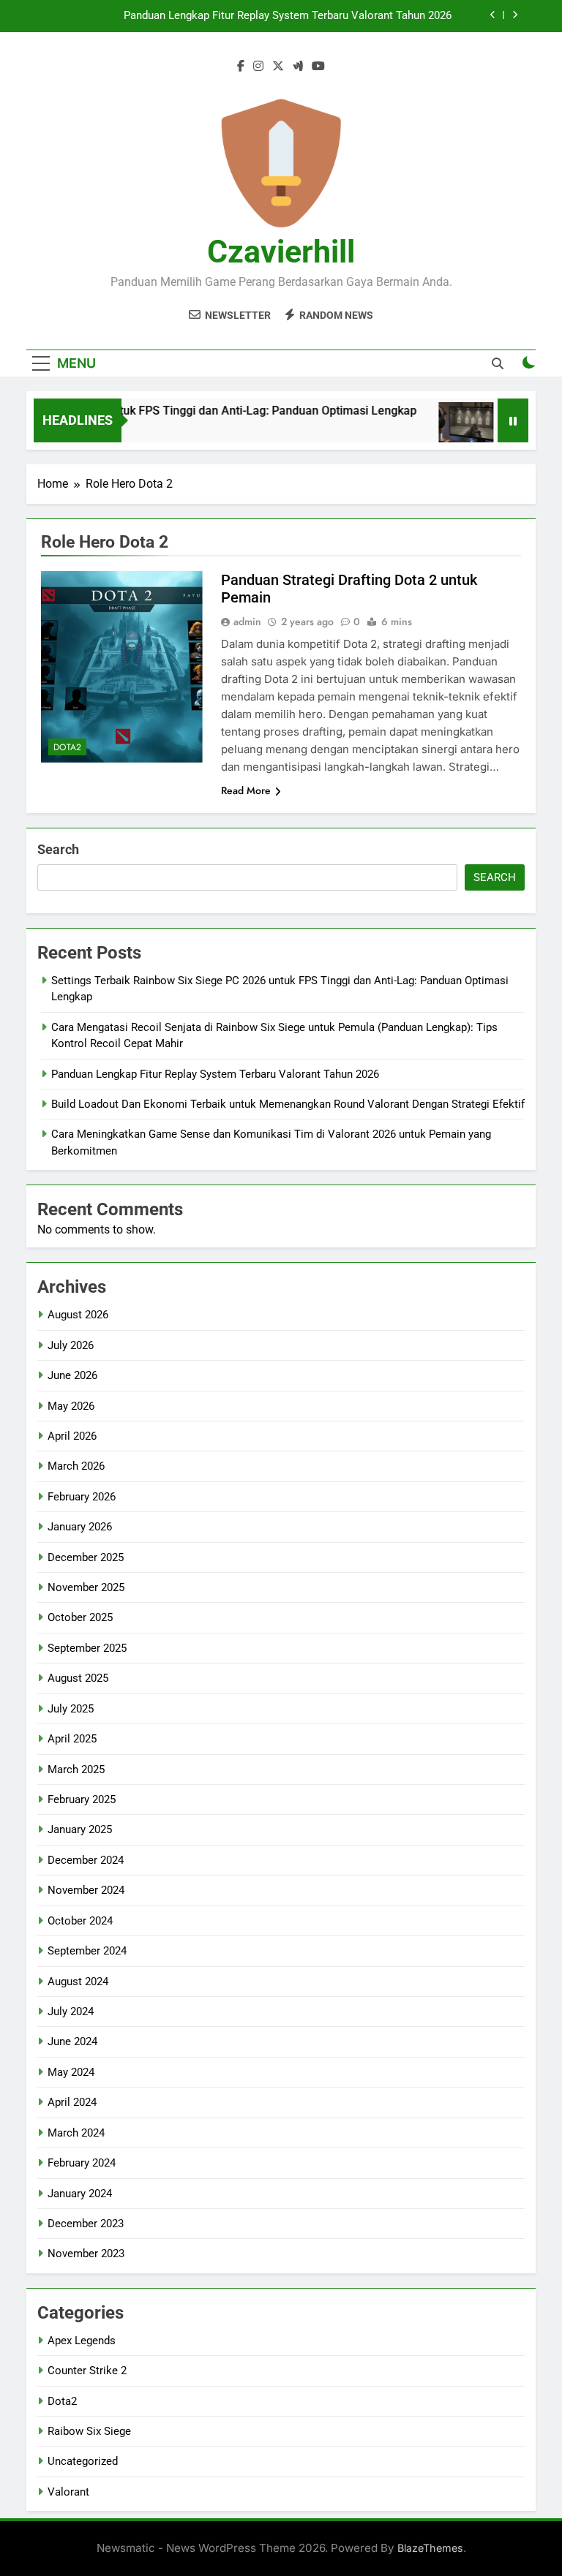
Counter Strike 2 (87, 2371)
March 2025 (76, 1769)
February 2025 (82, 1799)
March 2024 (76, 2133)
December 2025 (86, 1557)
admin (247, 622)
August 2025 (78, 1678)
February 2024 (82, 2163)
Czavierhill (281, 252)
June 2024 (72, 2041)
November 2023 (86, 2254)
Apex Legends (82, 2341)
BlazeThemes (430, 2548)
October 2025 (80, 1617)
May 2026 (71, 1406)
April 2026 (72, 1436)
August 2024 (78, 1982)
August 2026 (78, 1315)
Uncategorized (83, 2461)
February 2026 (82, 1497)
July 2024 (71, 2012)
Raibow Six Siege (89, 2431)
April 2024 (72, 2102)
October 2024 (80, 1921)
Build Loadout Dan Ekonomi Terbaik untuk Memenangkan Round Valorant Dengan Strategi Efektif (288, 1104)
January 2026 (80, 1527)
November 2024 (86, 1890)
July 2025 (71, 1709)
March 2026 (76, 1466)
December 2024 (86, 1860)
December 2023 (86, 2224)
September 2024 (87, 1951)
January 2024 (80, 2194)
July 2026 (71, 1345)
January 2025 (80, 1829)
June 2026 (72, 1375)
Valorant (68, 2492)
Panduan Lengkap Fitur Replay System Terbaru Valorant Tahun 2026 (288, 16)
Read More (246, 790)
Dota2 (67, 747)
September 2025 (87, 1648)
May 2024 (71, 2072)
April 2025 (72, 1739)
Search (58, 849)
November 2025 (86, 1587)
